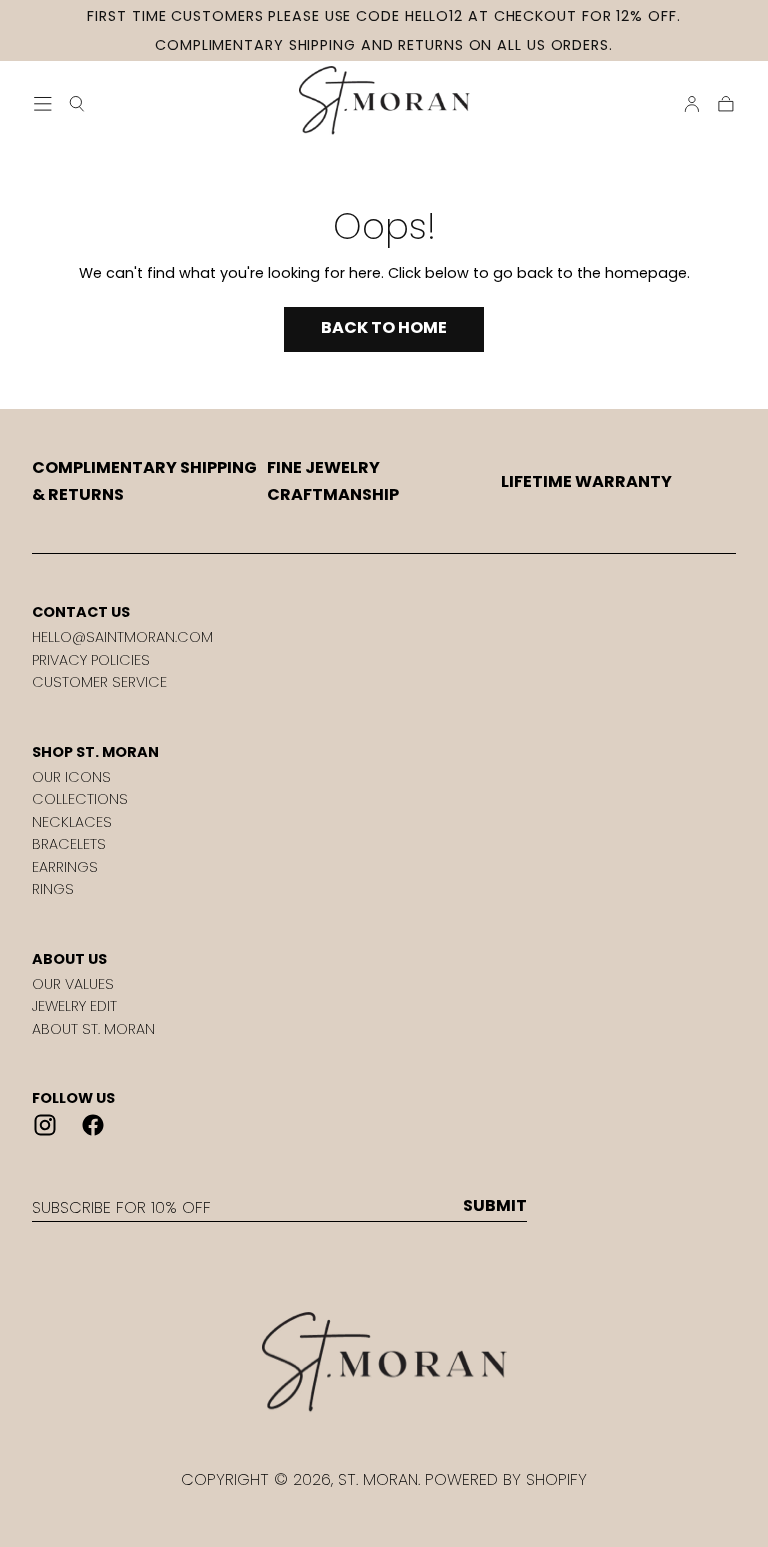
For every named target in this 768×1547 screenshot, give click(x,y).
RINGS (53, 889)
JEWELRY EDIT (74, 1006)
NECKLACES (72, 822)
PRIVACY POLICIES (91, 660)
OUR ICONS (71, 777)
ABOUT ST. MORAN (93, 1029)
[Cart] (726, 104)
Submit (495, 1206)
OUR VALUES (73, 984)
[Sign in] (692, 104)
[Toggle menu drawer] (43, 104)
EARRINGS (65, 867)
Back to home (384, 327)
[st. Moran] (383, 1362)
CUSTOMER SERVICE (99, 682)
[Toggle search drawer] (77, 104)
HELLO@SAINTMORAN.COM (122, 637)
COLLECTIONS (80, 799)
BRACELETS (69, 844)
